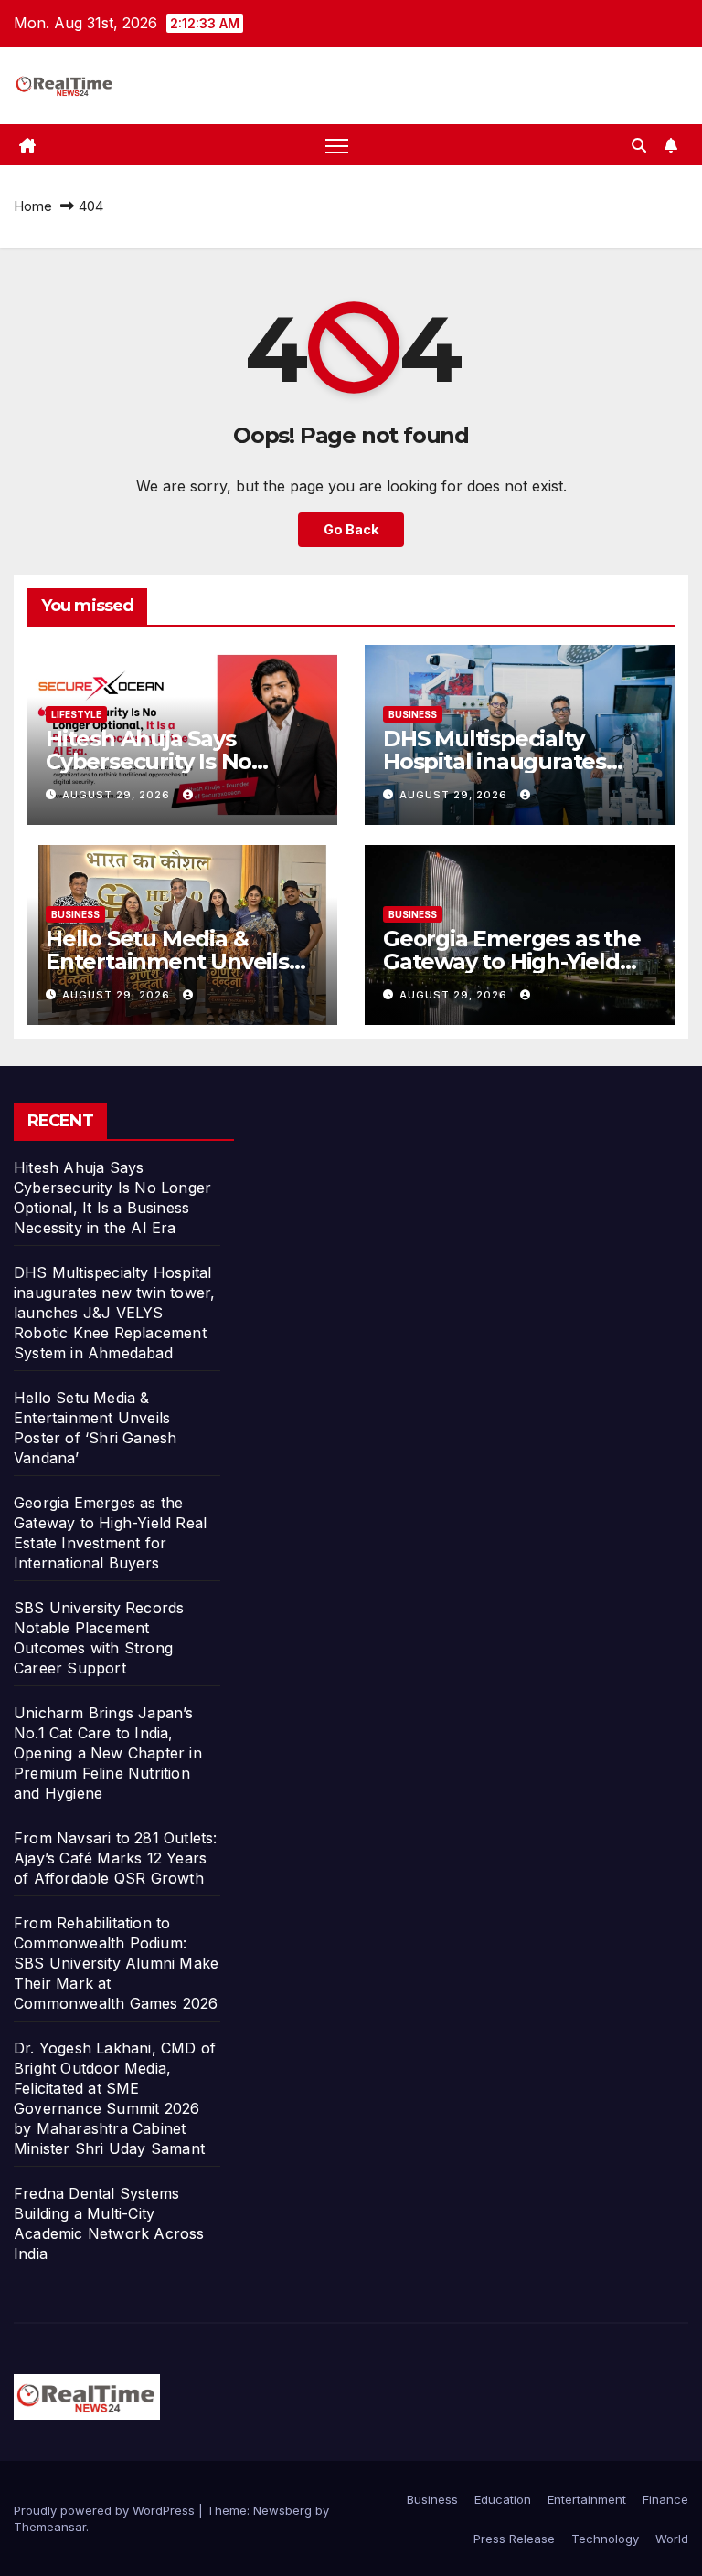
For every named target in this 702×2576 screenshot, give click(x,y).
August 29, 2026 (118, 795)
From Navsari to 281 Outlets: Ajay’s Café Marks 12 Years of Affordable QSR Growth (116, 1858)
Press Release (514, 2539)
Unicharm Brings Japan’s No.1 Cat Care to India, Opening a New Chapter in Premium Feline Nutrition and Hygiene (108, 1753)
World (672, 2539)
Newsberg (282, 2510)
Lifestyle (76, 714)
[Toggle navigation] (337, 145)
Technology (605, 2539)
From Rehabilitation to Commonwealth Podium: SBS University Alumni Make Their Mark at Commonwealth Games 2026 (116, 1963)
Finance (665, 2499)
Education (503, 2499)
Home (33, 206)
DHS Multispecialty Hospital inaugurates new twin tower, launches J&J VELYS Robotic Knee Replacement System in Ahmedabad (114, 1313)
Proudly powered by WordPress (106, 2510)
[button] (639, 145)
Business (413, 714)
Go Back (351, 529)
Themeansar (50, 2527)
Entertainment (587, 2499)
